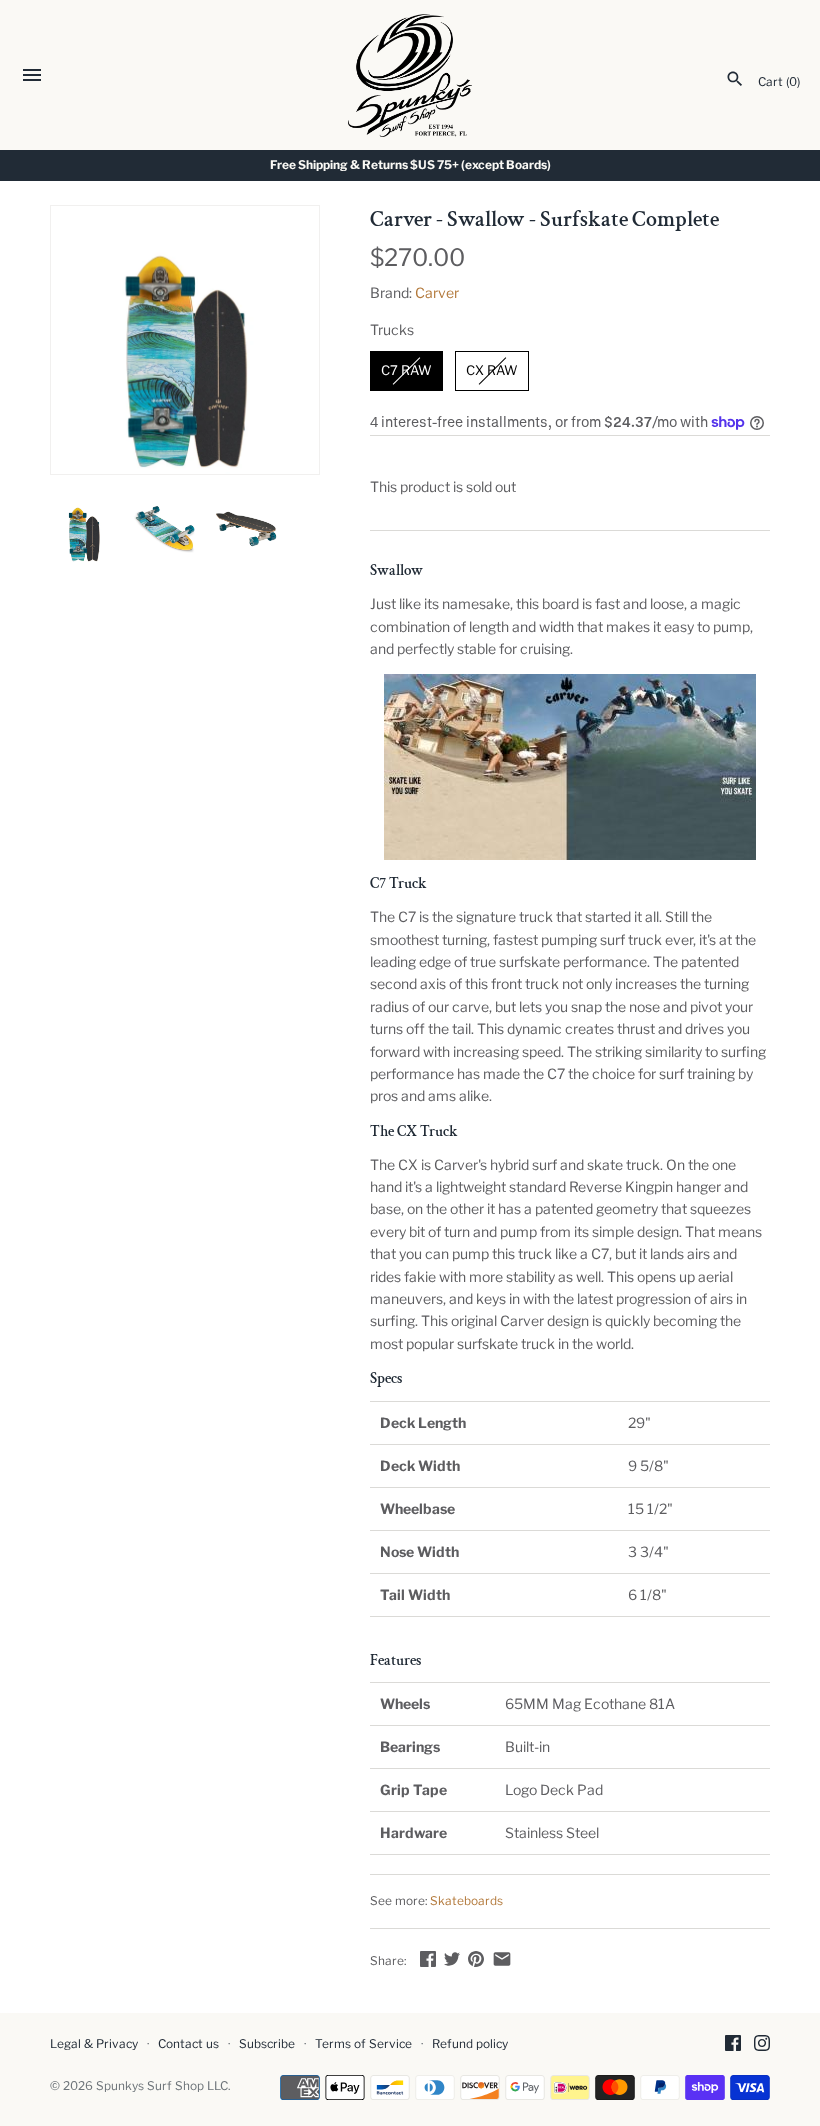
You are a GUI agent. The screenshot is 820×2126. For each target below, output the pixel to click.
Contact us (188, 2044)
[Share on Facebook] (428, 1958)
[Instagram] (762, 2044)
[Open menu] (32, 77)
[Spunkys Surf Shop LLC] (410, 75)
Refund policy (470, 2044)
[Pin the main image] (476, 1958)
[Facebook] (733, 2044)
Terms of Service (363, 2044)
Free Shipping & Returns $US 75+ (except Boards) (410, 165)
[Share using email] (502, 1958)
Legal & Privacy (94, 2044)
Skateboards (466, 1901)
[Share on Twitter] (452, 1958)
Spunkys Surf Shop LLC (162, 2086)
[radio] (406, 371)
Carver (437, 292)
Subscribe (267, 2044)
